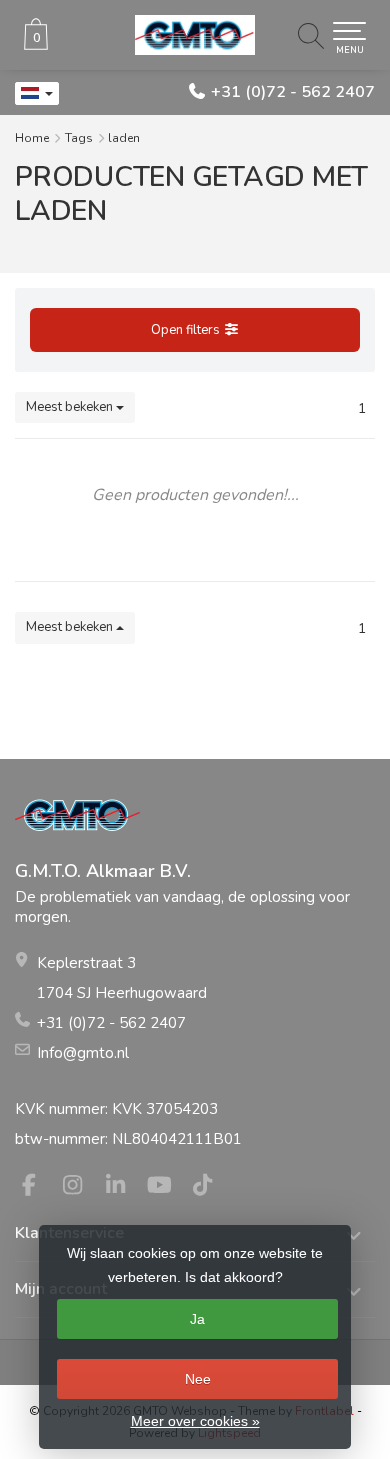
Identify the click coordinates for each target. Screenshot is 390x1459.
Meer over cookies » (195, 1421)
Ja (197, 1319)
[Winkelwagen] (36, 45)
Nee (198, 1379)
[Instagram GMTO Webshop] (81, 1188)
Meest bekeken (71, 407)
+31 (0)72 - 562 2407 (293, 92)
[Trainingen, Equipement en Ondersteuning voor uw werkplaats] (195, 35)
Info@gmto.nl (83, 1053)
